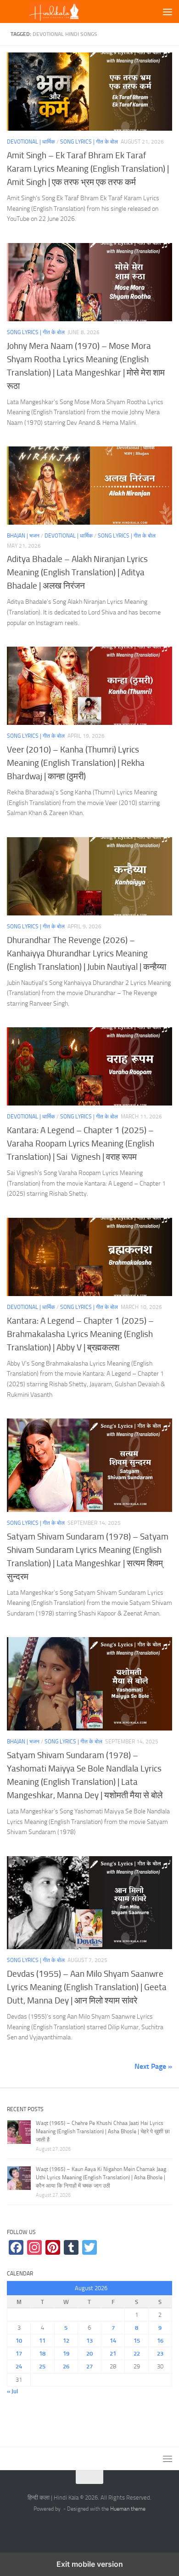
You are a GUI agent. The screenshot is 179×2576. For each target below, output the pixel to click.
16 (160, 2341)
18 (42, 2353)
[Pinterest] (53, 2247)
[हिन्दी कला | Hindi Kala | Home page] (70, 12)
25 (42, 2366)
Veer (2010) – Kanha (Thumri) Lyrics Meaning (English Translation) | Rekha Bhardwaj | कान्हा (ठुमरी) (76, 763)
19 (66, 2353)
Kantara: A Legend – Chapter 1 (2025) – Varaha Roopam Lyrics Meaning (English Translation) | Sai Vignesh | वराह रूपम (81, 1143)
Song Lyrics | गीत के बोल (89, 142)
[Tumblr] (71, 2247)
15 (137, 2341)
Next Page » (153, 2066)
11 (42, 2341)
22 (137, 2353)
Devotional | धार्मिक (31, 142)
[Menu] (168, 12)
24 (19, 2366)
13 (89, 2341)
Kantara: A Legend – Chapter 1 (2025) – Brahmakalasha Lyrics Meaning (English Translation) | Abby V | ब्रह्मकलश (80, 1334)
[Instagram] (34, 2247)
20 (89, 2353)
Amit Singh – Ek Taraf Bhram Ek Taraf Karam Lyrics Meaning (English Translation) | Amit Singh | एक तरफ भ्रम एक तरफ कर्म (88, 169)
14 (113, 2341)
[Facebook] (16, 2247)
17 (19, 2353)
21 (113, 2353)
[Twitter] (89, 2247)
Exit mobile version (90, 2564)
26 (66, 2366)
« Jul (12, 2391)
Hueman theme (128, 2509)
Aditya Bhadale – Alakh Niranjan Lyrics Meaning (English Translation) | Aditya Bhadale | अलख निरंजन (77, 572)
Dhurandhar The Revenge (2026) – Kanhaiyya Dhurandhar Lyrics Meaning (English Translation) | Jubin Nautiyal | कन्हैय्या (87, 953)
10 (19, 2341)
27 (89, 2366)
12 (66, 2341)
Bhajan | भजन (23, 536)
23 (160, 2353)
